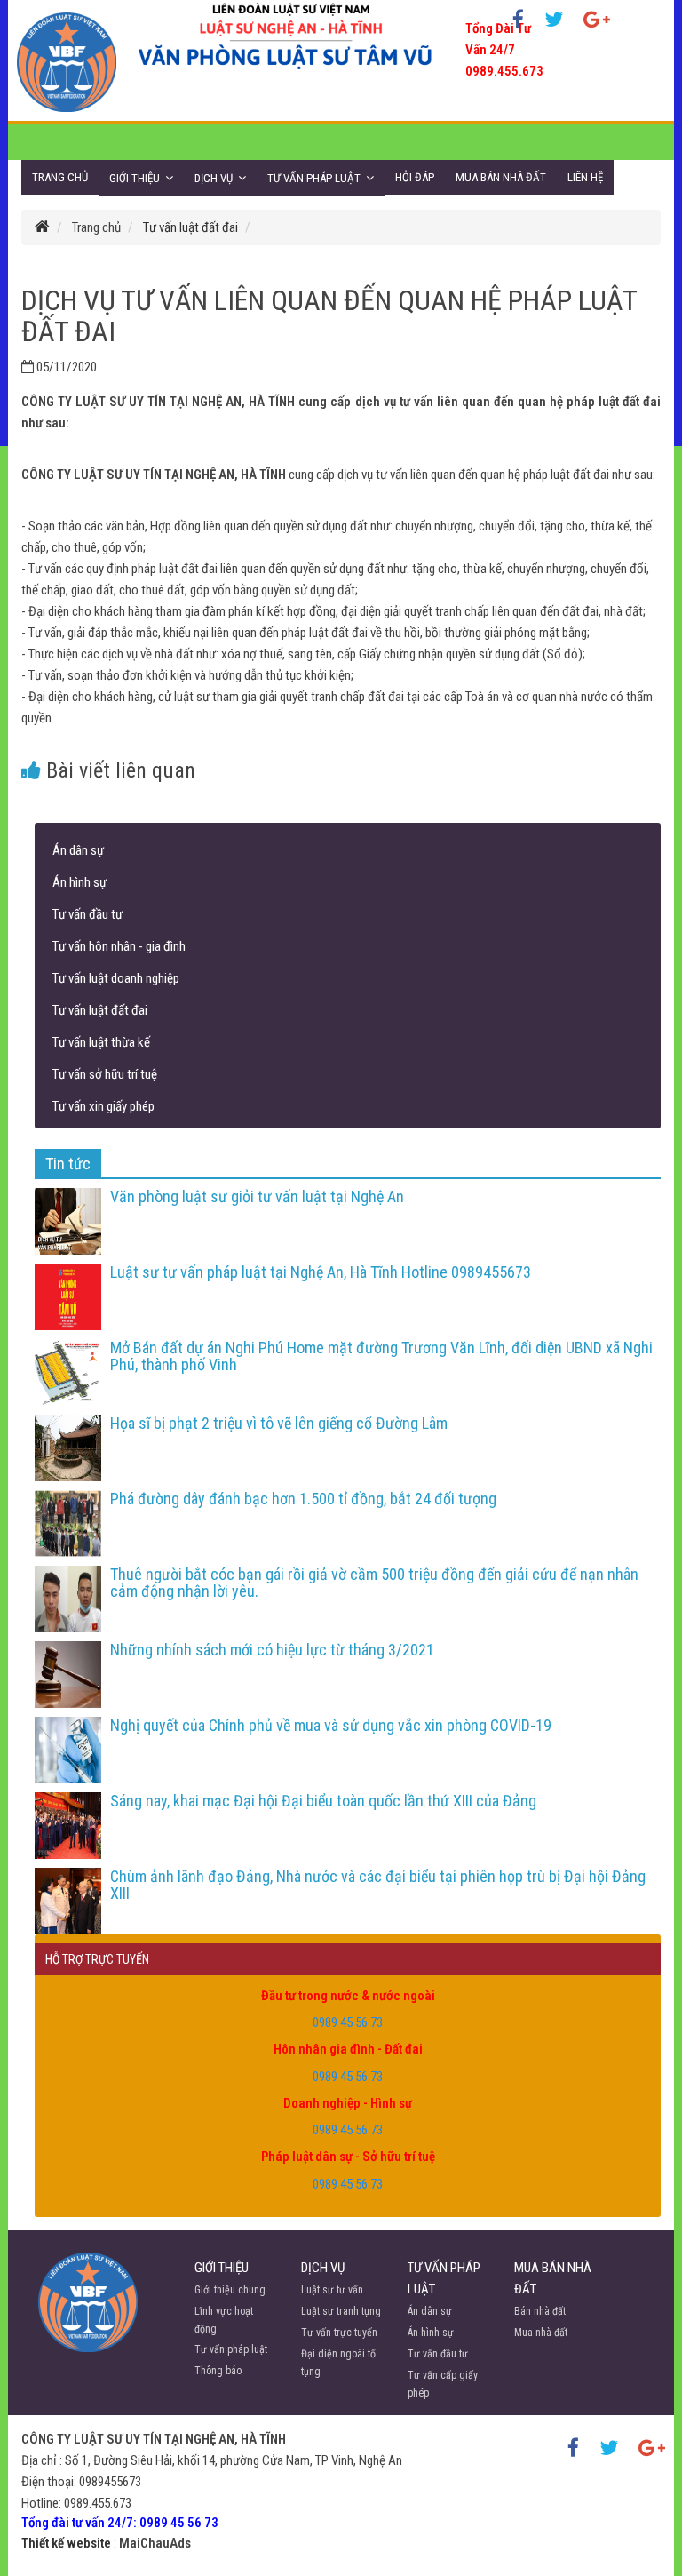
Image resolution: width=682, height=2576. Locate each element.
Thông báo (218, 2371)
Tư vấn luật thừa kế (101, 1042)
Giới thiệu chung (230, 2290)
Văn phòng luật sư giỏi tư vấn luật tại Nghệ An (257, 1196)
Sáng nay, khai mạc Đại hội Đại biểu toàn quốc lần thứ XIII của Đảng (323, 1801)
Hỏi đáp (415, 177)
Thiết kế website (66, 2543)
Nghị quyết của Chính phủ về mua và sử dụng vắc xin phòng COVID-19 (331, 1725)
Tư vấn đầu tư (87, 914)
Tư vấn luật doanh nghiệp (116, 978)
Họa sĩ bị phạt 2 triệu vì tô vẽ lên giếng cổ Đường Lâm (279, 1423)
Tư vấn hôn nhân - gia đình (119, 946)
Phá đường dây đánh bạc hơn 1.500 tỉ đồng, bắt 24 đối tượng (303, 1499)
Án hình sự (79, 882)
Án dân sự (78, 850)
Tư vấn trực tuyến (339, 2333)
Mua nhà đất (541, 2333)
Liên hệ (585, 177)
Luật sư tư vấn (332, 2290)
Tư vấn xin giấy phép (103, 1106)
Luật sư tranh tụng (341, 2311)
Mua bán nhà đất (501, 177)
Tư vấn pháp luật (314, 178)
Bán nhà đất (540, 2311)
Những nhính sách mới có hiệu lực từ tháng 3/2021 (272, 1650)
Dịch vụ (214, 178)
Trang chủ (60, 177)
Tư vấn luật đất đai (190, 227)
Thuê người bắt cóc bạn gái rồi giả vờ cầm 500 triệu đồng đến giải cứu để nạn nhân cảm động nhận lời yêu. (374, 1583)
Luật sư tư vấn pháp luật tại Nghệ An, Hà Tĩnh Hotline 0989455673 (321, 1272)
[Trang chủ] (42, 227)
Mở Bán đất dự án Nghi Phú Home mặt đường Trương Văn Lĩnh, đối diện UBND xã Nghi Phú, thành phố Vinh (381, 1356)
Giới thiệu (135, 178)
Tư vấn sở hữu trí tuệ (105, 1074)
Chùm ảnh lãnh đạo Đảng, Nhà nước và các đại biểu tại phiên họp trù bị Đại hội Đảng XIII (378, 1885)
